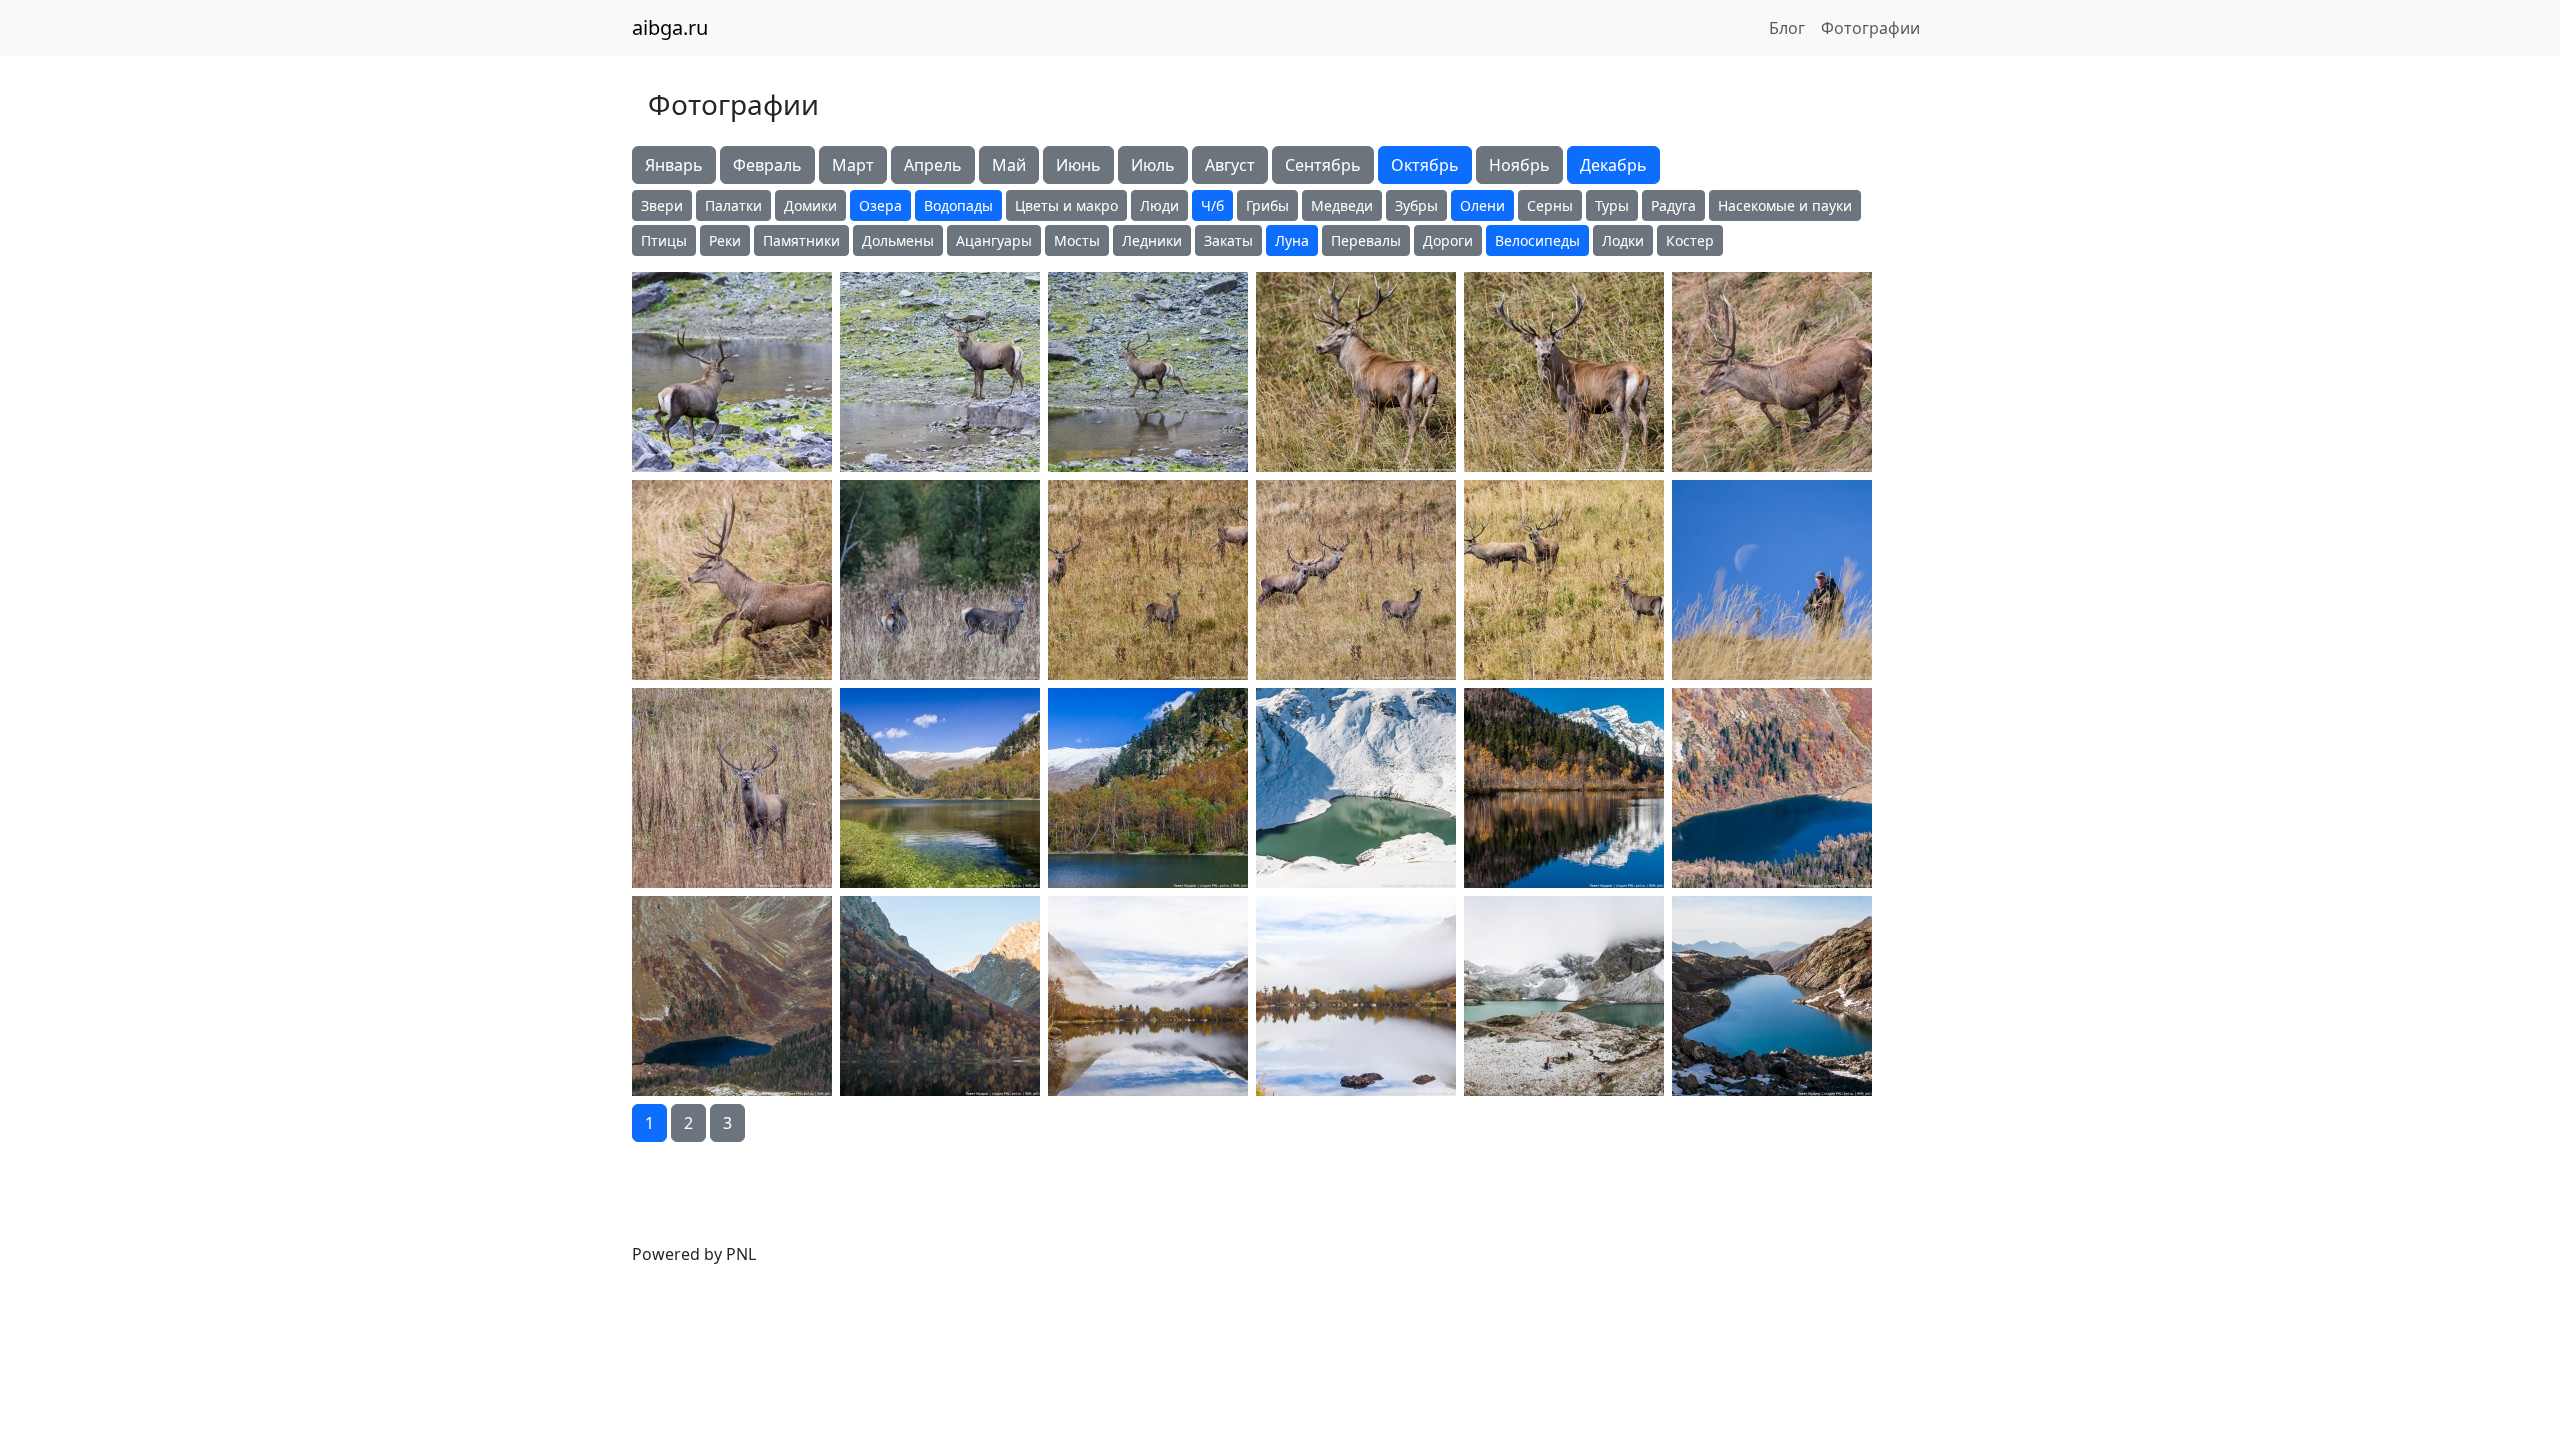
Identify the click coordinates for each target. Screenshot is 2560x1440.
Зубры (1416, 205)
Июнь (1078, 165)
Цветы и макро (1066, 205)
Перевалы (1366, 240)
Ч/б (1212, 205)
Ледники (1152, 240)
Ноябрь (1519, 165)
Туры (1612, 205)
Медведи (1342, 205)
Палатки (733, 205)
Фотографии (1870, 28)
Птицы (664, 240)
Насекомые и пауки (1785, 205)
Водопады (958, 205)
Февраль (767, 165)
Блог (1787, 28)
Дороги (1448, 240)
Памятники (801, 240)
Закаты (1228, 240)
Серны (1550, 205)
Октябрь (1425, 165)
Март (853, 165)
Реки (725, 240)
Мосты (1077, 240)
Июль (1153, 165)
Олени (1482, 205)
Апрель (933, 165)
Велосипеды (1537, 240)
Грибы (1267, 205)
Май (1009, 165)
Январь (674, 165)
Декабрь (1613, 165)
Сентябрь (1323, 165)
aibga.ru (670, 27)
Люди (1159, 205)
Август (1230, 165)
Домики (810, 205)
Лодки (1623, 240)
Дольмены (898, 240)
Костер (1690, 240)
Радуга (1673, 205)
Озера (880, 205)
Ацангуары (994, 240)
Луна (1292, 240)
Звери (662, 205)
